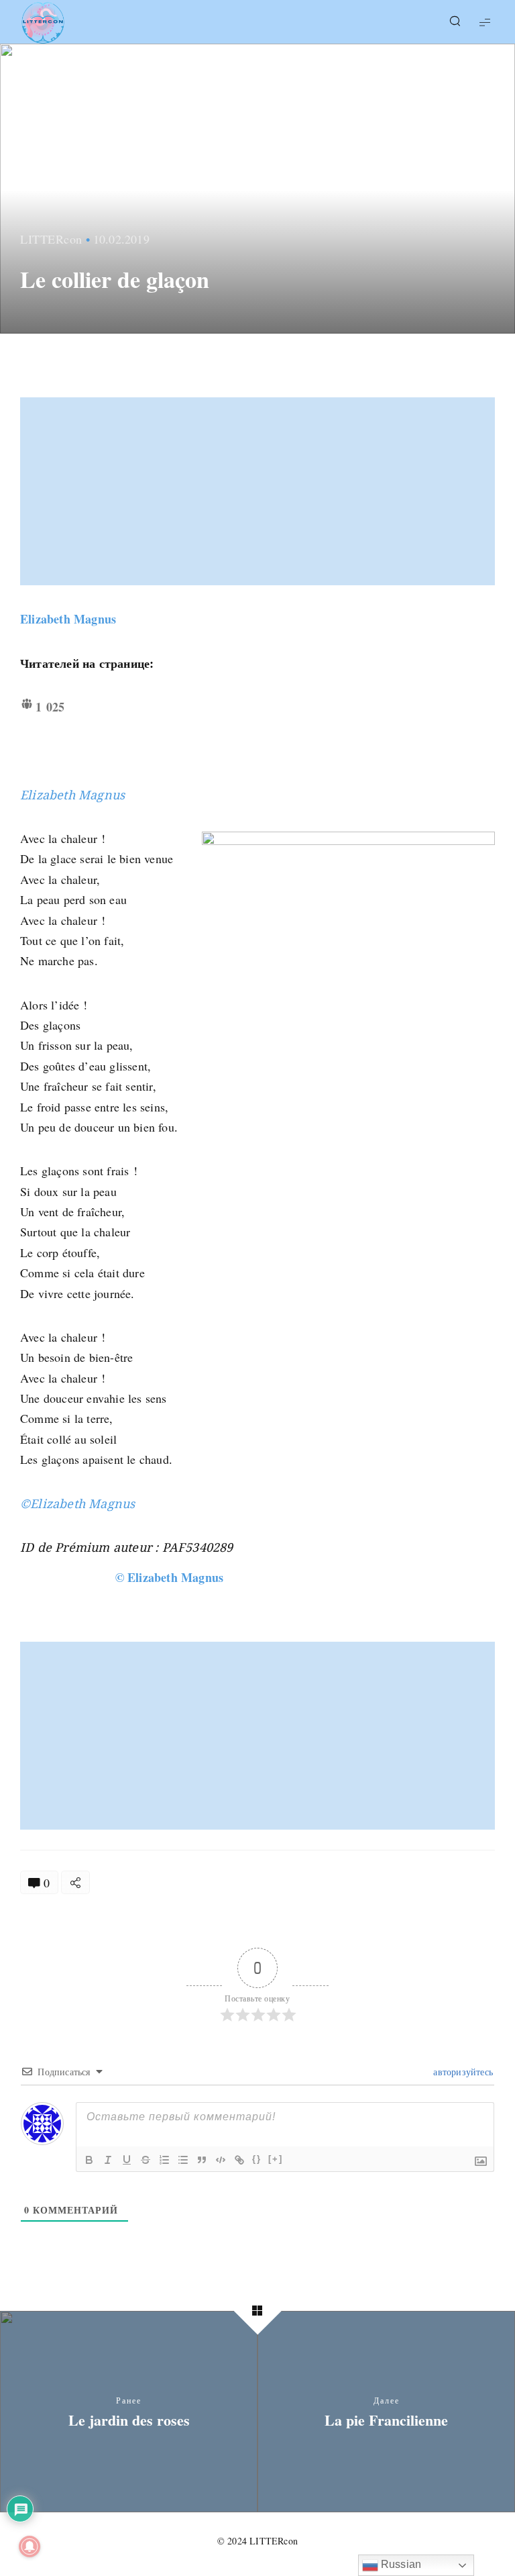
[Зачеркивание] (146, 2160)
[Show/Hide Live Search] (455, 22)
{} (257, 2159)
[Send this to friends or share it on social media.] (75, 1882)
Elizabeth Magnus (68, 619)
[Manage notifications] (30, 2546)
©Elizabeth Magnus (77, 1503)
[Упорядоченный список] (164, 2160)
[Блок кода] (221, 2160)
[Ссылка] (239, 2160)
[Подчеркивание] (127, 2160)
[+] (276, 2159)
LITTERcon (51, 239)
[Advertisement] (259, 491)
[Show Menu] (485, 22)
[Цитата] (202, 2160)
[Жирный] (89, 2160)
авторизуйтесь (462, 2072)
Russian (400, 2564)
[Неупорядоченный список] (183, 2160)
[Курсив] (108, 2160)
